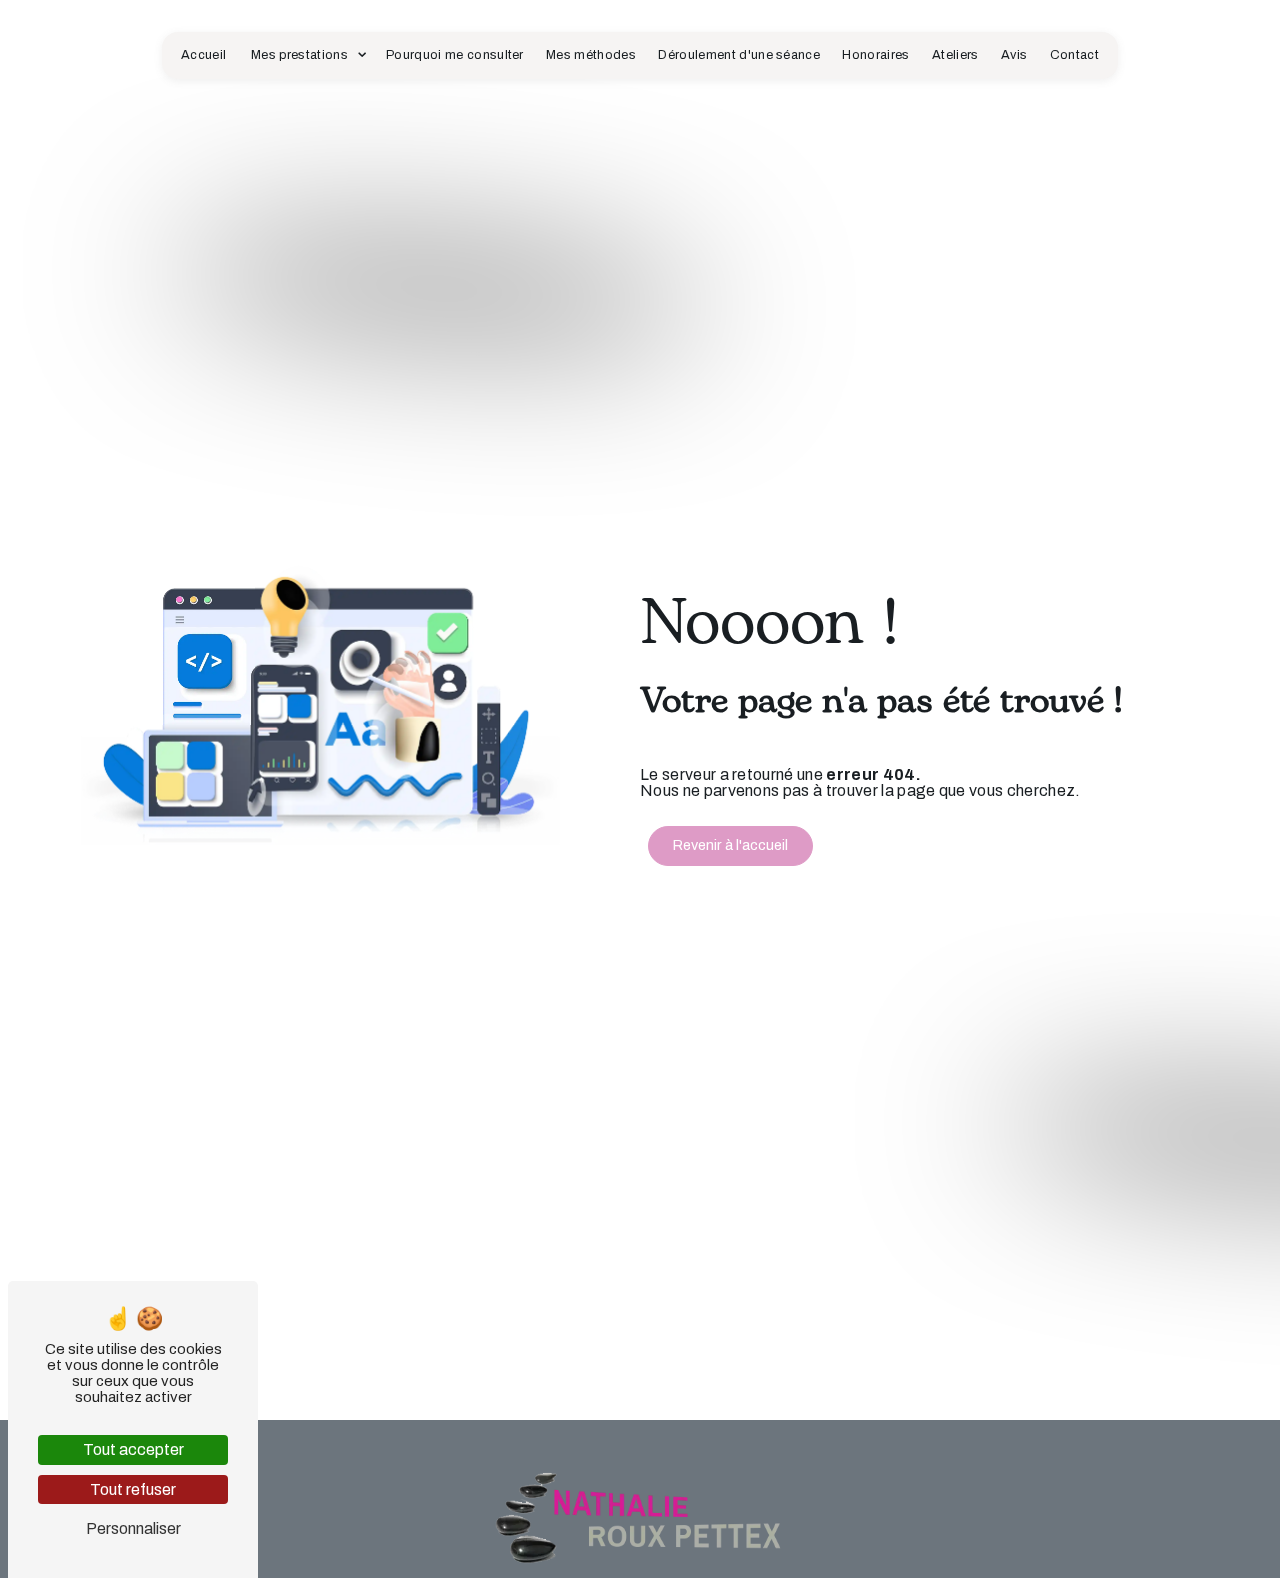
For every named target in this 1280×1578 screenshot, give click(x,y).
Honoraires (875, 55)
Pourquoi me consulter (455, 55)
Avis (1014, 55)
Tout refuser (133, 1489)
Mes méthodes (591, 55)
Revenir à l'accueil (730, 845)
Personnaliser (133, 1528)
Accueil (203, 55)
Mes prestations (299, 55)
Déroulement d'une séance (739, 55)
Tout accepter (133, 1449)
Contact (1074, 55)
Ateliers (955, 55)
